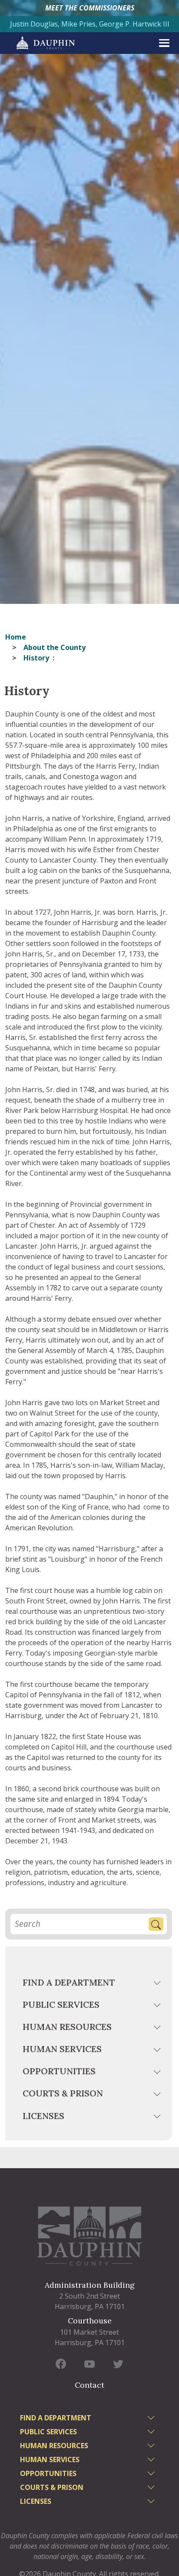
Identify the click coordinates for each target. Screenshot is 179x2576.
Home (16, 637)
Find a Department (69, 1982)
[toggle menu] (158, 1984)
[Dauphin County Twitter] (118, 2364)
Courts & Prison (63, 2093)
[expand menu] (164, 43)
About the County (55, 647)
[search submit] (156, 1924)
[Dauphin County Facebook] (61, 2364)
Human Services (62, 2049)
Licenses (43, 2116)
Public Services (61, 2004)
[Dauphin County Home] (89, 2236)
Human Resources (67, 2027)
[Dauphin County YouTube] (89, 2364)
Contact (89, 2385)
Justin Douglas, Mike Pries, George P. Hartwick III (90, 24)
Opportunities (59, 2071)
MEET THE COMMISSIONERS (90, 8)
